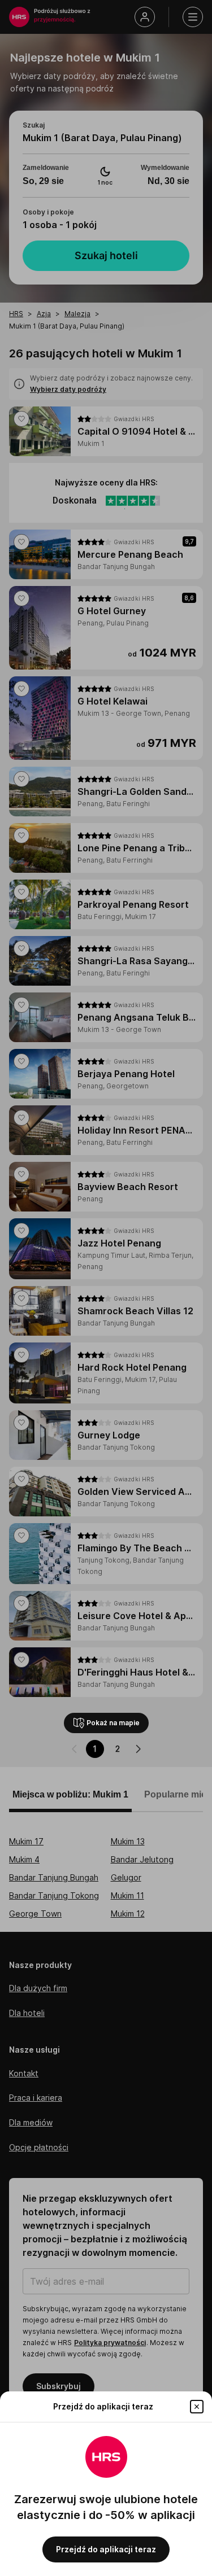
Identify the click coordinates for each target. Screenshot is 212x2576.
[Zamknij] (197, 2407)
